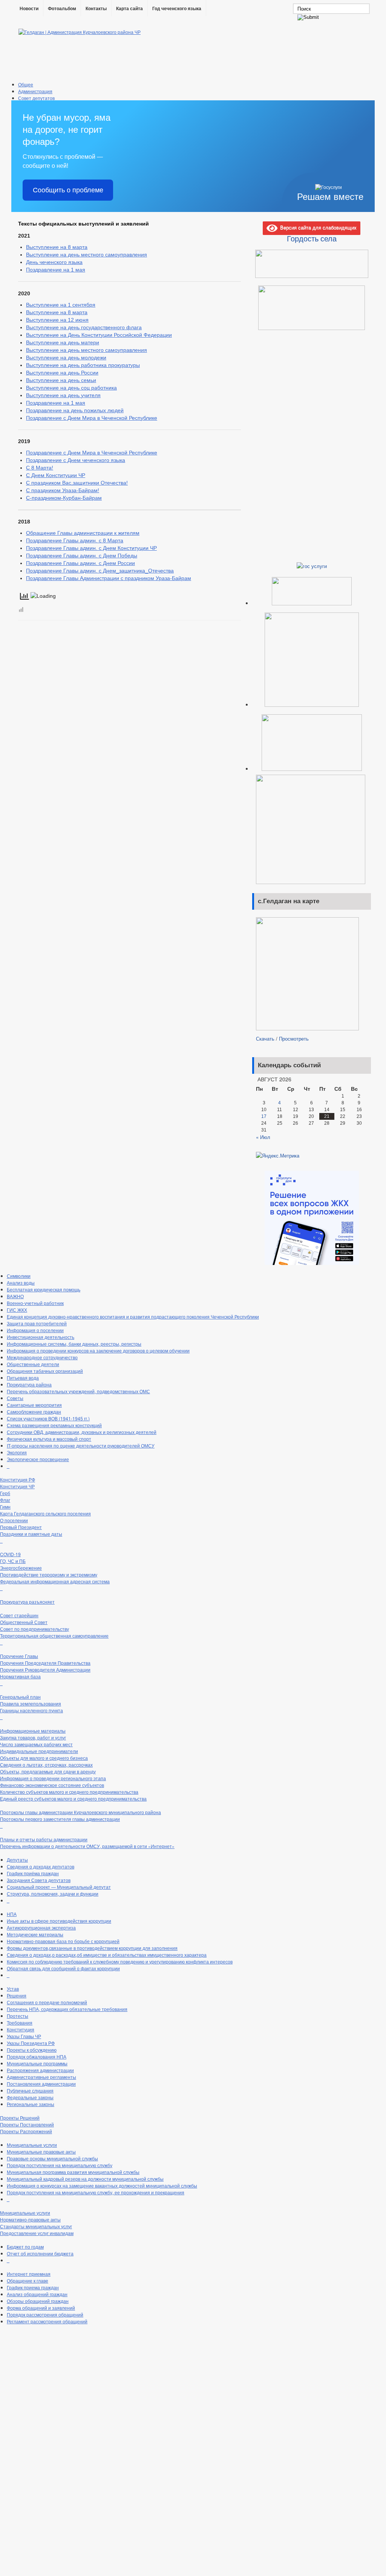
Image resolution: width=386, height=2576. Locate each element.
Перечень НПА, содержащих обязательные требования (67, 2009)
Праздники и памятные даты (31, 1534)
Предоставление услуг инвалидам (37, 2233)
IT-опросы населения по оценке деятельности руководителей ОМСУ (81, 1445)
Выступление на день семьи (61, 380)
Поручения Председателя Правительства (45, 1663)
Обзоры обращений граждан (38, 2301)
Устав (13, 1989)
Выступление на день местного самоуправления (87, 255)
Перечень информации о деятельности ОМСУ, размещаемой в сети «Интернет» (87, 1846)
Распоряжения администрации (40, 2070)
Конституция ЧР (17, 1486)
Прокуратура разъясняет (27, 1602)
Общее (26, 84)
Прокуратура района (29, 1384)
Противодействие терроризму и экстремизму (49, 1574)
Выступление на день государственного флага (84, 327)
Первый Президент (21, 1527)
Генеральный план (20, 1697)
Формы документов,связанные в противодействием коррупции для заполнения (92, 1948)
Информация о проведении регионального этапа (53, 1778)
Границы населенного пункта (31, 1710)
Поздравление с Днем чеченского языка (76, 460)
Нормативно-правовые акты (30, 2219)
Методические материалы (35, 1934)
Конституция (21, 2029)
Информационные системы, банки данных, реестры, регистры (74, 1344)
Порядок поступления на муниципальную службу (60, 2165)
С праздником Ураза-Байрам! (63, 490)
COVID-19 (10, 1554)
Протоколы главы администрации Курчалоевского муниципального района (80, 1812)
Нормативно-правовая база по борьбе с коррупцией (63, 1941)
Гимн (5, 1507)
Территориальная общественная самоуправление (54, 1636)
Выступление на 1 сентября (61, 305)
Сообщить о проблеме (68, 190)
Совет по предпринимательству (34, 1629)
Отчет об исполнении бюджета (40, 2253)
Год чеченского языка (177, 9)
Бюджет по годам (25, 2247)
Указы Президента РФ (31, 2043)
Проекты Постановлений (27, 2124)
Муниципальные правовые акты (41, 2152)
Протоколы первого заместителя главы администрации (60, 1819)
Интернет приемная (29, 2274)
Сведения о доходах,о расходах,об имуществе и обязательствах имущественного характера (107, 1955)
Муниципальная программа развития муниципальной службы (73, 2172)
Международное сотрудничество (42, 1357)
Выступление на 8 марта (57, 247)
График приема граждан (33, 2287)
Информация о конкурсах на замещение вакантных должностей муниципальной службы (102, 2185)
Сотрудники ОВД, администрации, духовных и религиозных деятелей (82, 1432)
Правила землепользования (31, 1703)
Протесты (18, 2016)
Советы (15, 1398)
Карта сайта (129, 9)
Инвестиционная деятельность (41, 1337)
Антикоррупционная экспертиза (41, 1927)
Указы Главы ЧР (24, 2036)
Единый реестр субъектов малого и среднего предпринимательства (73, 1798)
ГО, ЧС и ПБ (13, 1561)
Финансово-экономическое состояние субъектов (52, 1785)
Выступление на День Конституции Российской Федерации (99, 335)
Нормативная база (20, 1676)
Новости (29, 9)
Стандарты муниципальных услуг (36, 2226)
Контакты (96, 9)
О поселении (14, 1520)
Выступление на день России (62, 373)
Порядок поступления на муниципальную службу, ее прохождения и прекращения (96, 2192)
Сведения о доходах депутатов (41, 1866)
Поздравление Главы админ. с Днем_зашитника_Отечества (100, 571)
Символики (19, 1276)
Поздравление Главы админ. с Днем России (80, 563)
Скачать (265, 1039)
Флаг (5, 1500)
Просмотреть (294, 1039)
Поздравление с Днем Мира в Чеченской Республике (92, 418)
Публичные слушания (30, 2090)
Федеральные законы (30, 2097)
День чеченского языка (54, 262)
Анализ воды (21, 1283)
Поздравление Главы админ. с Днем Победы (82, 556)
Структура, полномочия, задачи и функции (53, 1894)
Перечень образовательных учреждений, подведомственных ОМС (78, 1391)
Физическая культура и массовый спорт (49, 1439)
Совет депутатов (36, 98)
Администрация (35, 91)
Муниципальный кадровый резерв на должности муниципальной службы (85, 2179)
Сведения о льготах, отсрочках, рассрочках (46, 1765)
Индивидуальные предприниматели (39, 1751)
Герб (5, 1493)
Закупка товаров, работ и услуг (33, 1737)
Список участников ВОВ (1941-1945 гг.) (48, 1418)
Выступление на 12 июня (57, 320)
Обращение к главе (28, 2280)
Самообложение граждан (34, 1412)
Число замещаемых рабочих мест (36, 1744)
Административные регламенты (41, 2077)
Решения (17, 1995)
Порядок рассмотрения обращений (45, 2314)
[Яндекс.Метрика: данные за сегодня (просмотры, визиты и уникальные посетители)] (278, 1156)
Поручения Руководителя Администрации (45, 1669)
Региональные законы (31, 2104)
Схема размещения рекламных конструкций (54, 1425)
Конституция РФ (18, 1479)
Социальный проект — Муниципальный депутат (59, 1887)
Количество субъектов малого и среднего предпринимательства (69, 1792)
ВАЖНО (15, 1296)
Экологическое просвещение (38, 1459)
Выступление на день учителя (63, 395)
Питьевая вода (23, 1378)
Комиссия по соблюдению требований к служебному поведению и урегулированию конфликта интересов (120, 1961)
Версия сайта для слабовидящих (317, 227)
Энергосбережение (21, 1568)
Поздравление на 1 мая (56, 270)
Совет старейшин (19, 1615)
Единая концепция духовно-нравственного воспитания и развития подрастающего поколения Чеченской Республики (133, 1316)
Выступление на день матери (63, 342)
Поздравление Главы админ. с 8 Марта (75, 540)
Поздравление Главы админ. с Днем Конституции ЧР (91, 548)
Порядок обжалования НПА (37, 2056)
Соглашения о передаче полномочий (47, 2002)
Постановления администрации (41, 2084)
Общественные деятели (33, 1364)
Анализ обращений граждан (37, 2294)
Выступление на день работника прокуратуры (83, 365)
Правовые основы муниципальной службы (52, 2158)
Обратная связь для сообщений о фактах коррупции (63, 1968)
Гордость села (312, 238)
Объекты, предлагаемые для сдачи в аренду (48, 1771)
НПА (12, 1914)
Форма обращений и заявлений (41, 2308)
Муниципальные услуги (32, 2145)
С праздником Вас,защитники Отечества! (77, 483)
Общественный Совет (24, 1622)
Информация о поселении (35, 1330)
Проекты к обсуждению (32, 2050)
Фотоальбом (62, 9)
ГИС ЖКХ (17, 1310)
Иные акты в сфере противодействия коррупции (59, 1921)
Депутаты (17, 1860)
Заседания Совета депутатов (39, 1880)
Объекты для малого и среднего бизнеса (44, 1758)
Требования (20, 2023)
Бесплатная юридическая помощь (44, 1289)
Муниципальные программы (37, 2063)
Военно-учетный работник (35, 1303)
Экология (17, 1452)
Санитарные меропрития (34, 1405)
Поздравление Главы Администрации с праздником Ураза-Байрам (109, 578)
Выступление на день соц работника (71, 388)
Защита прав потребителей (37, 1323)
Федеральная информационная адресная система (55, 1581)
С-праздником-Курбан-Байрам (64, 498)
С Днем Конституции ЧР (56, 475)
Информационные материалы (33, 1731)
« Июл (263, 1137)
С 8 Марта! (40, 468)
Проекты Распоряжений (26, 2131)
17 (264, 1116)
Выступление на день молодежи (66, 358)
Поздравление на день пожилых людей (75, 410)
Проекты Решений (20, 2118)
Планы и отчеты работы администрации (44, 1839)
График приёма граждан (33, 1873)
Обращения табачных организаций (45, 1371)
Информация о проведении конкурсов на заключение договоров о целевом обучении (98, 1350)
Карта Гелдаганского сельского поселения (45, 1513)
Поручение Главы (19, 1656)
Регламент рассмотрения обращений (47, 2321)
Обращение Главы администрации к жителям (83, 533)
